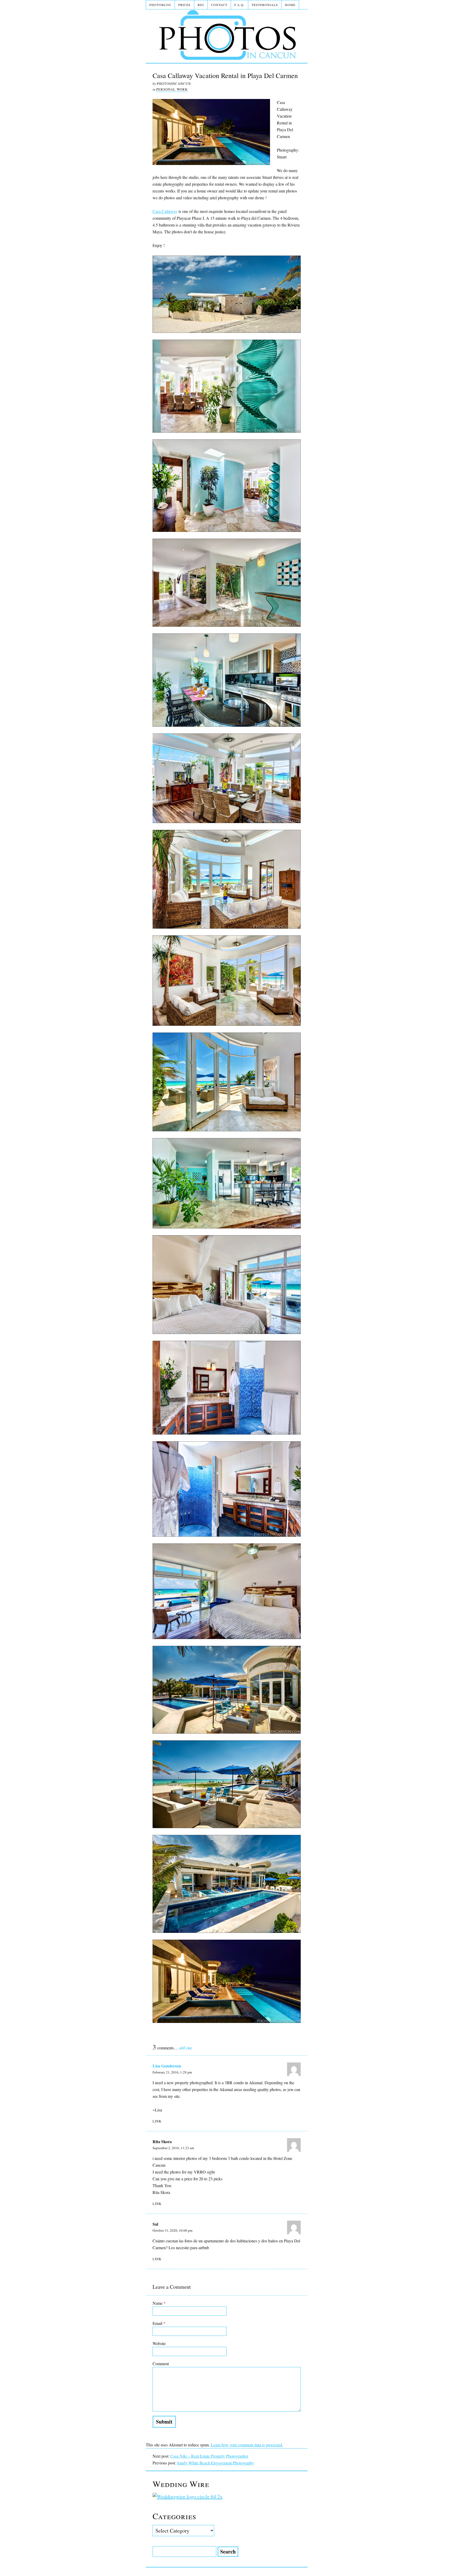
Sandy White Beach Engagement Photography (215, 2463)
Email (159, 2323)
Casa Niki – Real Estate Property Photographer (209, 2456)
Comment (161, 2363)
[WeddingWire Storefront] (227, 2497)
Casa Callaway (165, 211)
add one (186, 2048)
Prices (184, 5)
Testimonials (265, 5)
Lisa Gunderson (167, 2066)
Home (290, 5)
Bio (201, 5)
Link (157, 2121)
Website (159, 2343)
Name (159, 2303)
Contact (219, 5)
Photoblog (160, 5)
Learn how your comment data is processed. (247, 2445)
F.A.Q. (239, 5)
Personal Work (172, 89)
